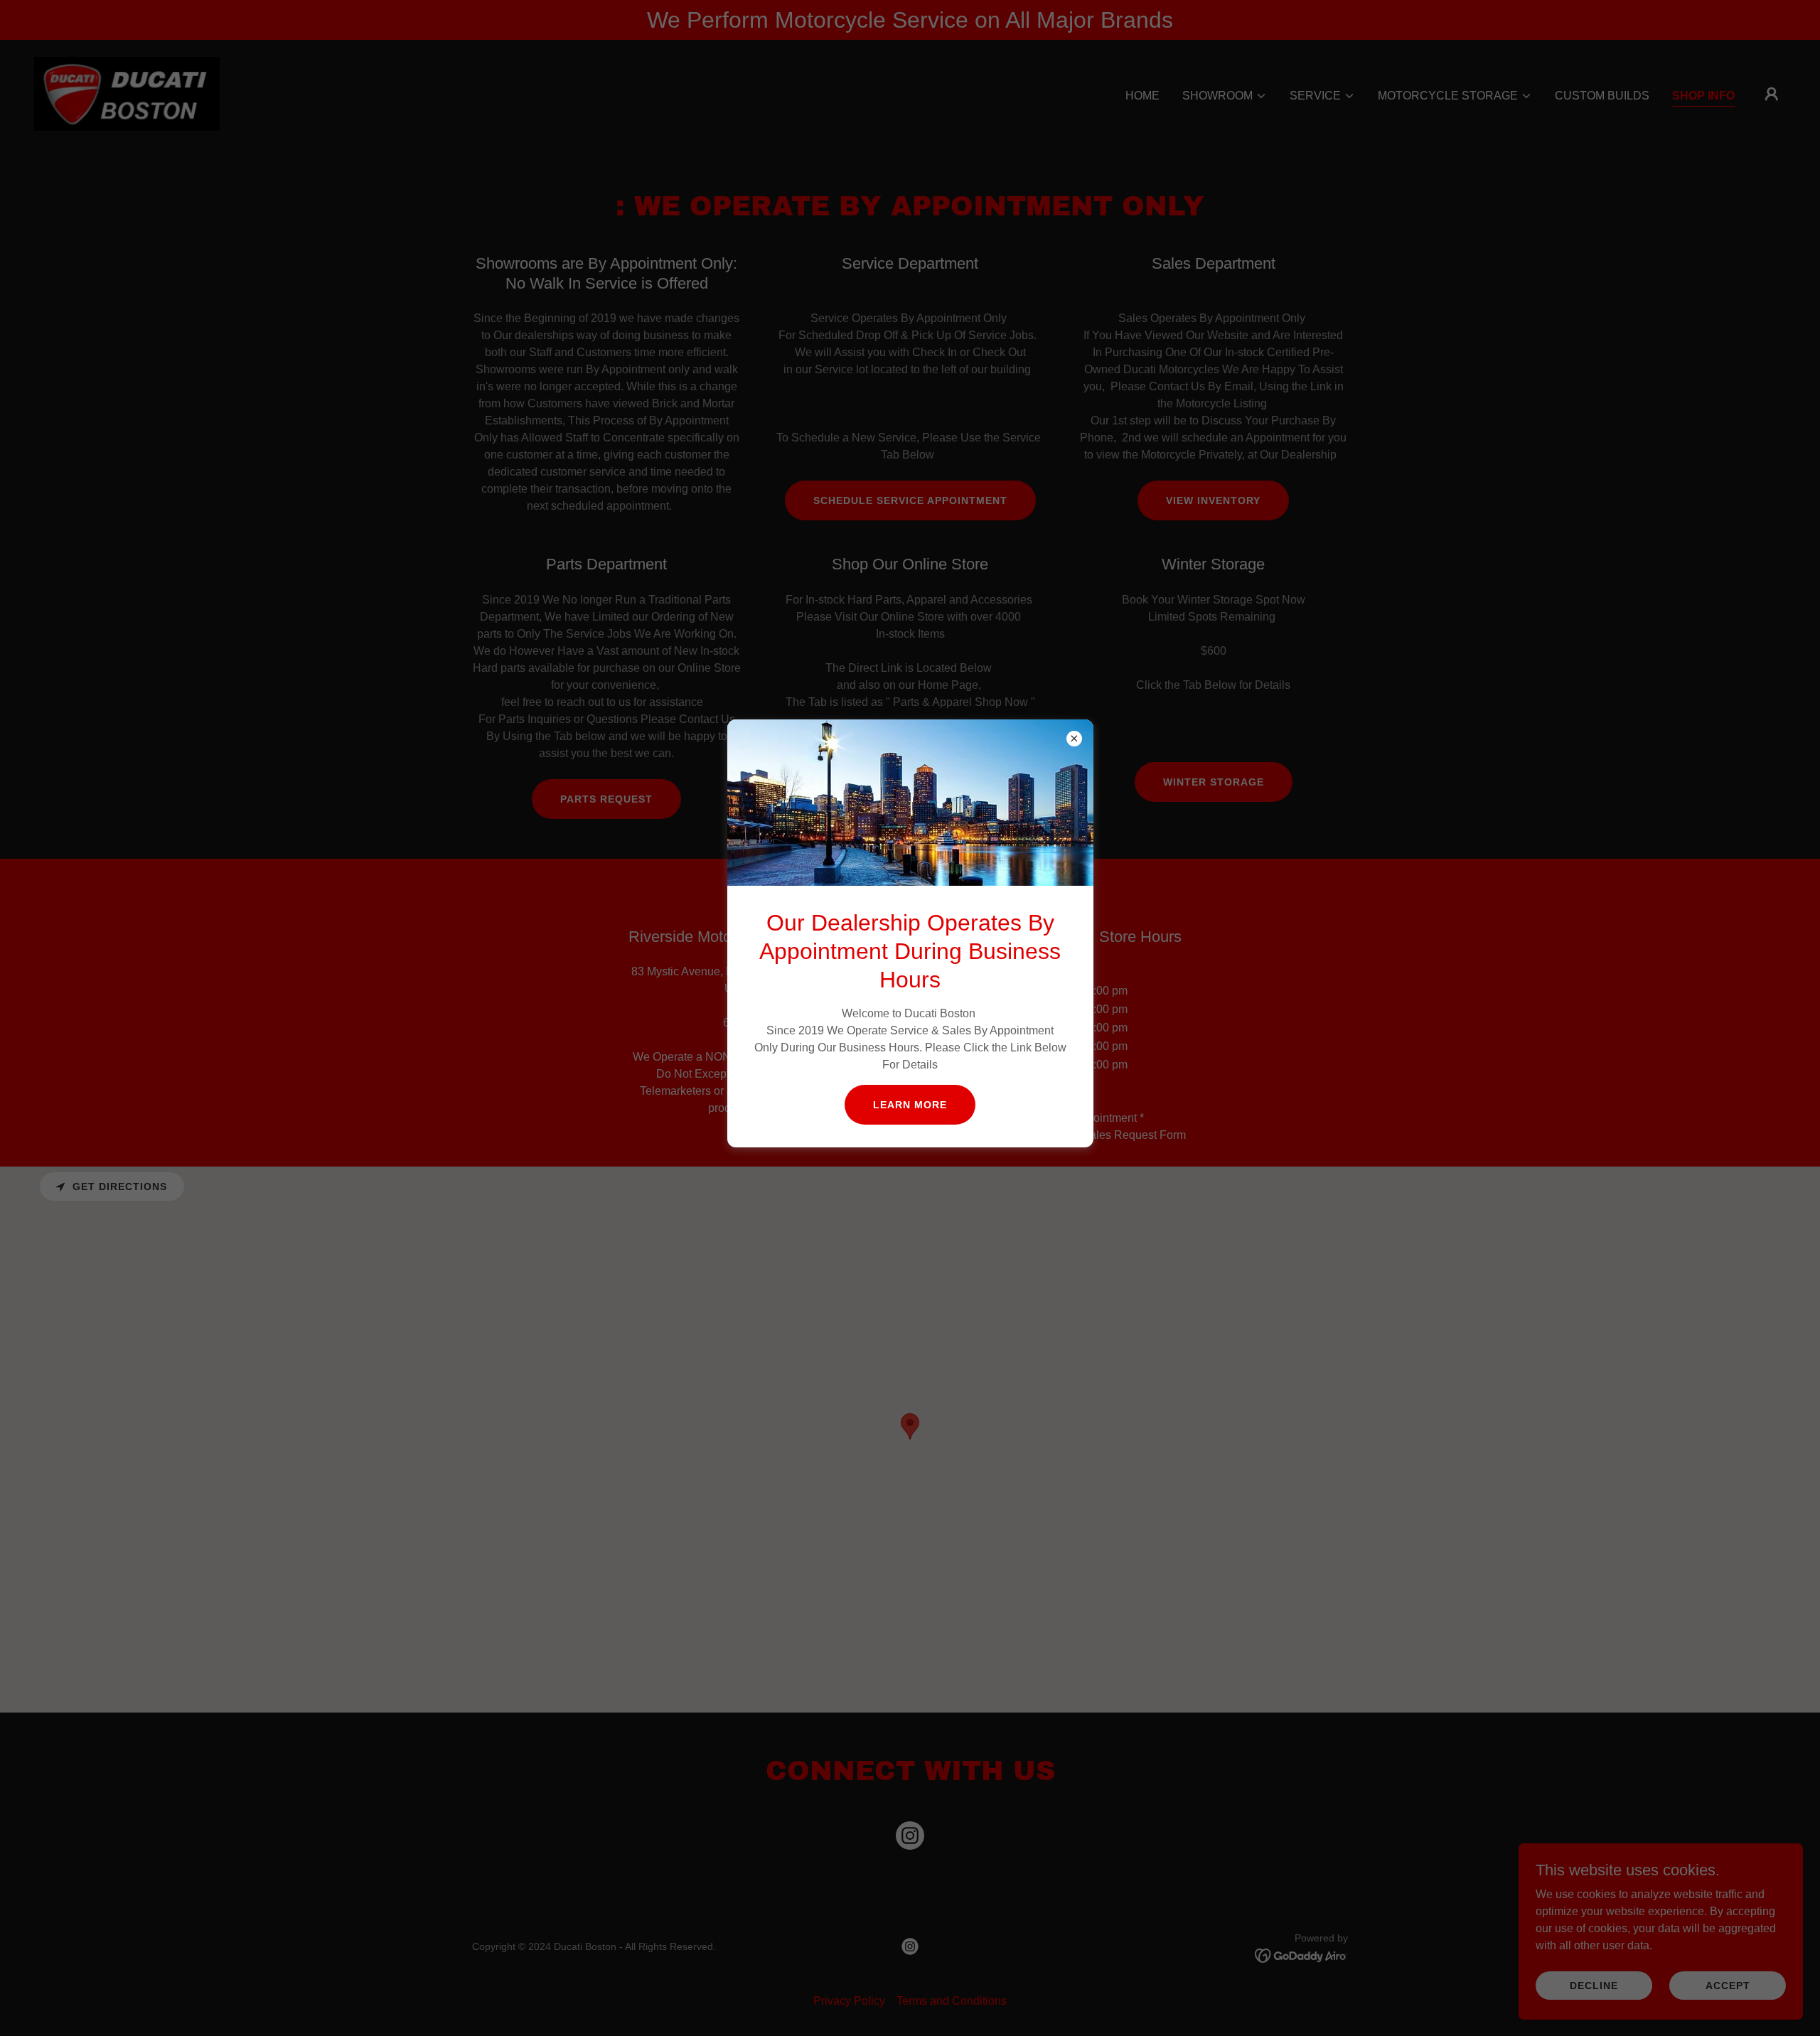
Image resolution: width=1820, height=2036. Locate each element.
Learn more (910, 1105)
